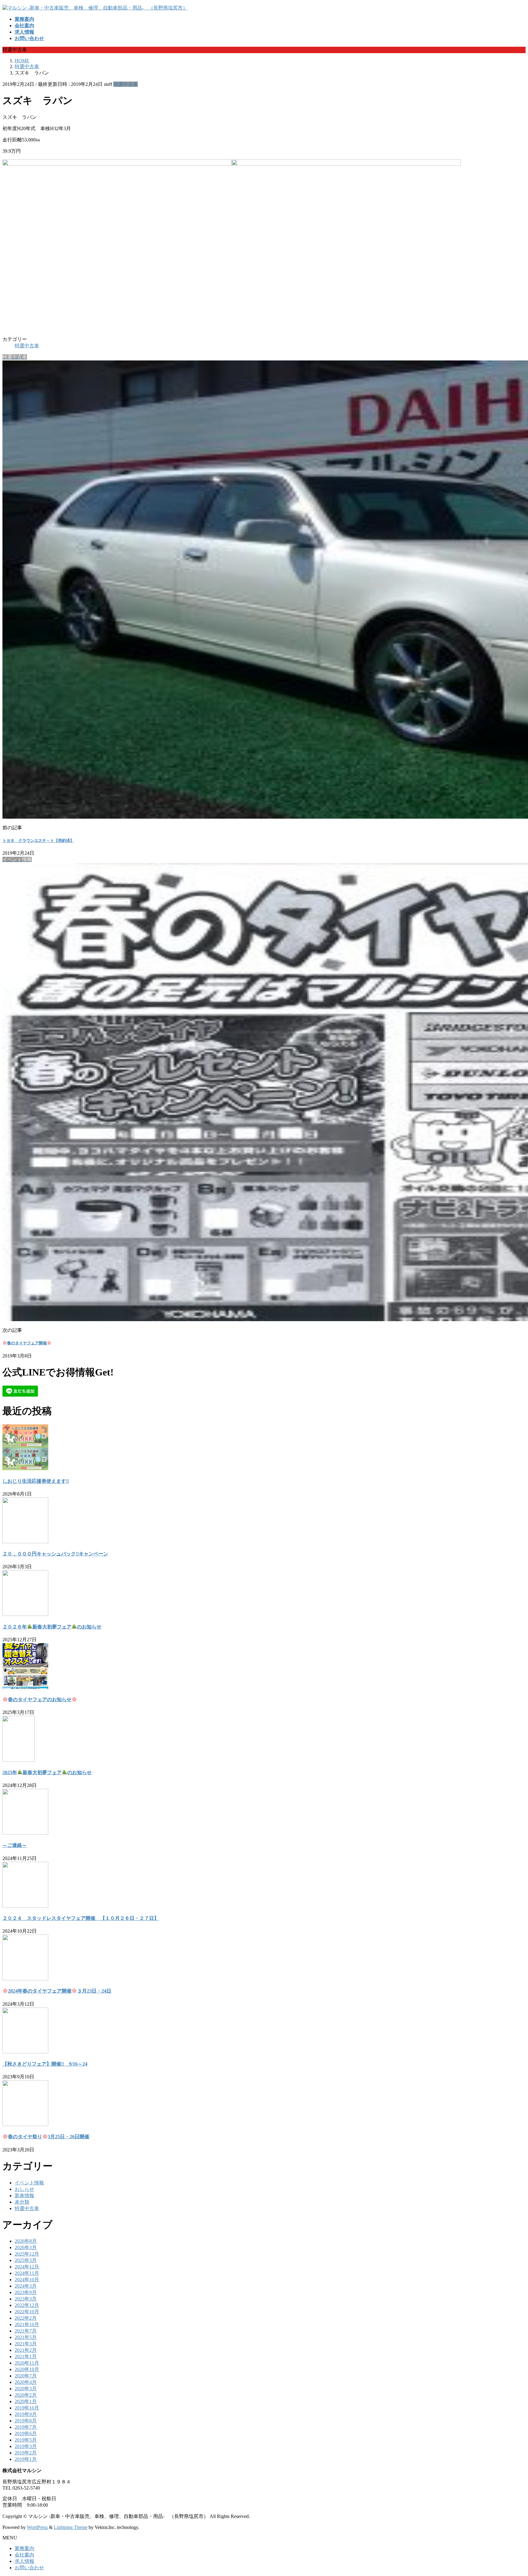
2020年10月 (27, 2369)
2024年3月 (26, 2286)
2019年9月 (26, 2414)
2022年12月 (27, 2305)
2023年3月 (26, 2299)
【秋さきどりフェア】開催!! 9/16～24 (45, 2064)
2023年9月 (26, 2292)
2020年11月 (27, 2363)
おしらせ (24, 2189)
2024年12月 (27, 2267)
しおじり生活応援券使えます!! (36, 1481)
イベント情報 (29, 2183)
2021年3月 (26, 2344)
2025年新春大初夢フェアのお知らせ (47, 1772)
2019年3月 (26, 2446)
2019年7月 (26, 2427)
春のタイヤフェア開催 (27, 1343)
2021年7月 (26, 2331)
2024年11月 (27, 2273)
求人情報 (24, 2561)
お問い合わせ (29, 2568)
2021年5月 (26, 2337)
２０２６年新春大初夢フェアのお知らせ (52, 1627)
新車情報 (24, 2196)
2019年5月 (26, 2440)
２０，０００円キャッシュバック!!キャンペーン (55, 1554)
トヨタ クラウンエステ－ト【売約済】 (38, 840)
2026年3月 (26, 2247)
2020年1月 (26, 2401)
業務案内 (24, 2548)
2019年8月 (26, 2421)
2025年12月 (27, 2254)
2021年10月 (27, 2324)
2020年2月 (26, 2395)
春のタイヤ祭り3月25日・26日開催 (49, 2137)
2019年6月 (26, 2433)
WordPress (37, 2527)
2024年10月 (27, 2280)
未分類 (22, 2202)
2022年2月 (26, 2318)
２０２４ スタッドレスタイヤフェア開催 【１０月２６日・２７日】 (81, 1918)
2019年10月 (27, 2408)
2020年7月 (26, 2376)
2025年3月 (26, 2260)
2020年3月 (26, 2389)
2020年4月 (26, 2382)
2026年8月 (26, 2241)
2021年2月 (26, 2350)
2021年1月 (26, 2357)
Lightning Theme (71, 2527)
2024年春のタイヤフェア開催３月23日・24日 (60, 1991)
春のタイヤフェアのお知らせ (40, 1699)
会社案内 (24, 2555)
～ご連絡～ (15, 1845)
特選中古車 (126, 84)
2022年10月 (27, 2312)
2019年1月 (26, 2459)
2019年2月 (26, 2453)
